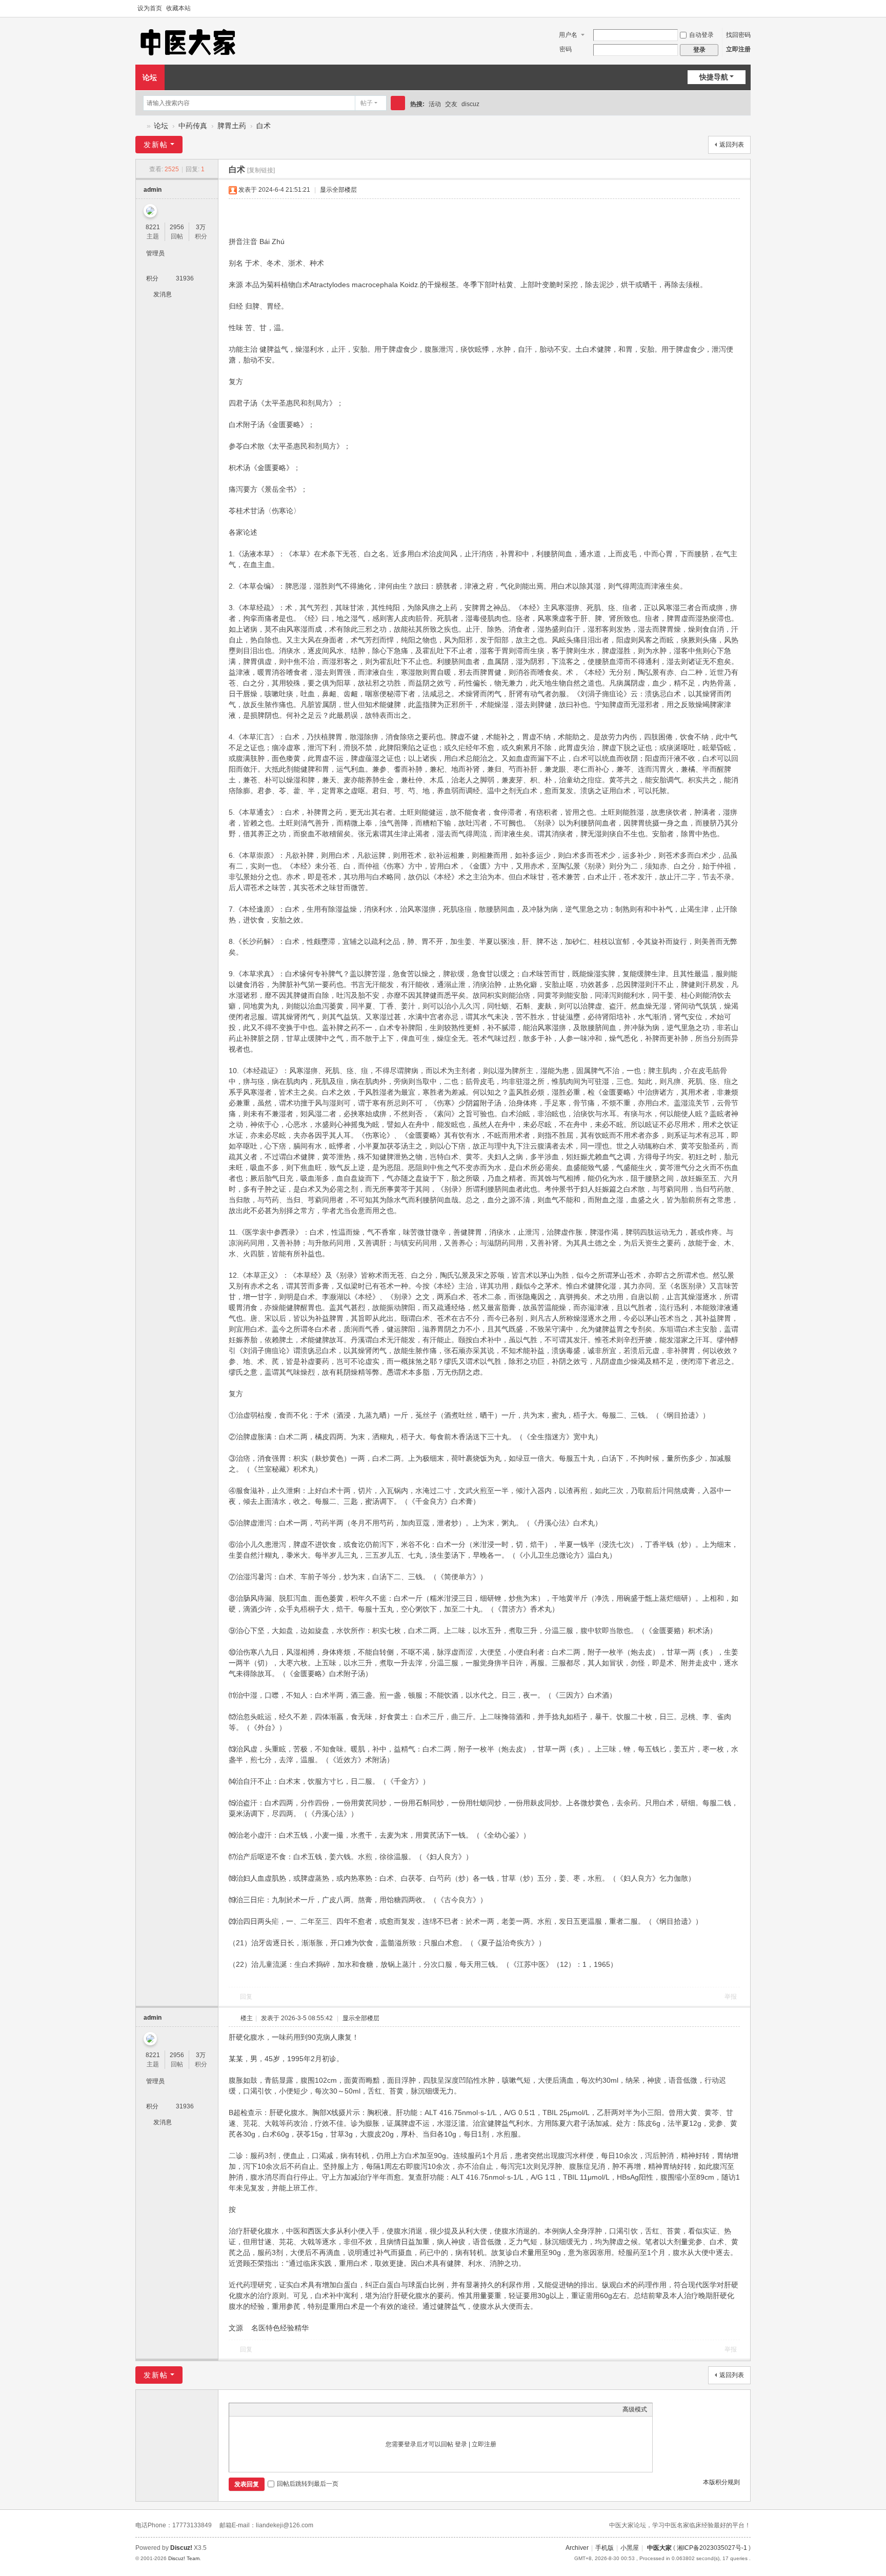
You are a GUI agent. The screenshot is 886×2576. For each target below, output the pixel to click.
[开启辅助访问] (736, 9)
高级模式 (635, 2409)
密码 (566, 49)
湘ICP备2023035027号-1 (712, 2548)
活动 (435, 104)
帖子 (367, 103)
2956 (177, 227)
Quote (286, 2409)
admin (153, 190)
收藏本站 (178, 8)
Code (298, 2409)
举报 (731, 1997)
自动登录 (701, 35)
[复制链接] (261, 170)
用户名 (568, 35)
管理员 (155, 253)
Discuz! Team (184, 2558)
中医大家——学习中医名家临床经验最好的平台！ (139, 126)
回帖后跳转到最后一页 (308, 2484)
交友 (451, 104)
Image (260, 2409)
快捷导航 (714, 77)
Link (273, 2409)
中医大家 (659, 2548)
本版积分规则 (721, 2482)
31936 (185, 278)
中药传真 (193, 126)
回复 (246, 1997)
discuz (470, 104)
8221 (153, 227)
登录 (461, 2444)
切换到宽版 (746, 9)
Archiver (577, 2548)
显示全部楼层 (338, 190)
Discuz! (181, 2548)
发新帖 (156, 145)
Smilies (311, 2409)
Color (247, 2409)
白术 (264, 126)
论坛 (150, 77)
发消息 (163, 294)
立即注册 (738, 49)
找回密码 (738, 35)
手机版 (605, 2548)
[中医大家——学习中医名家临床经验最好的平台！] (188, 42)
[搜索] (398, 103)
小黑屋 (630, 2548)
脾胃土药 (232, 126)
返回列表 (732, 145)
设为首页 (150, 8)
